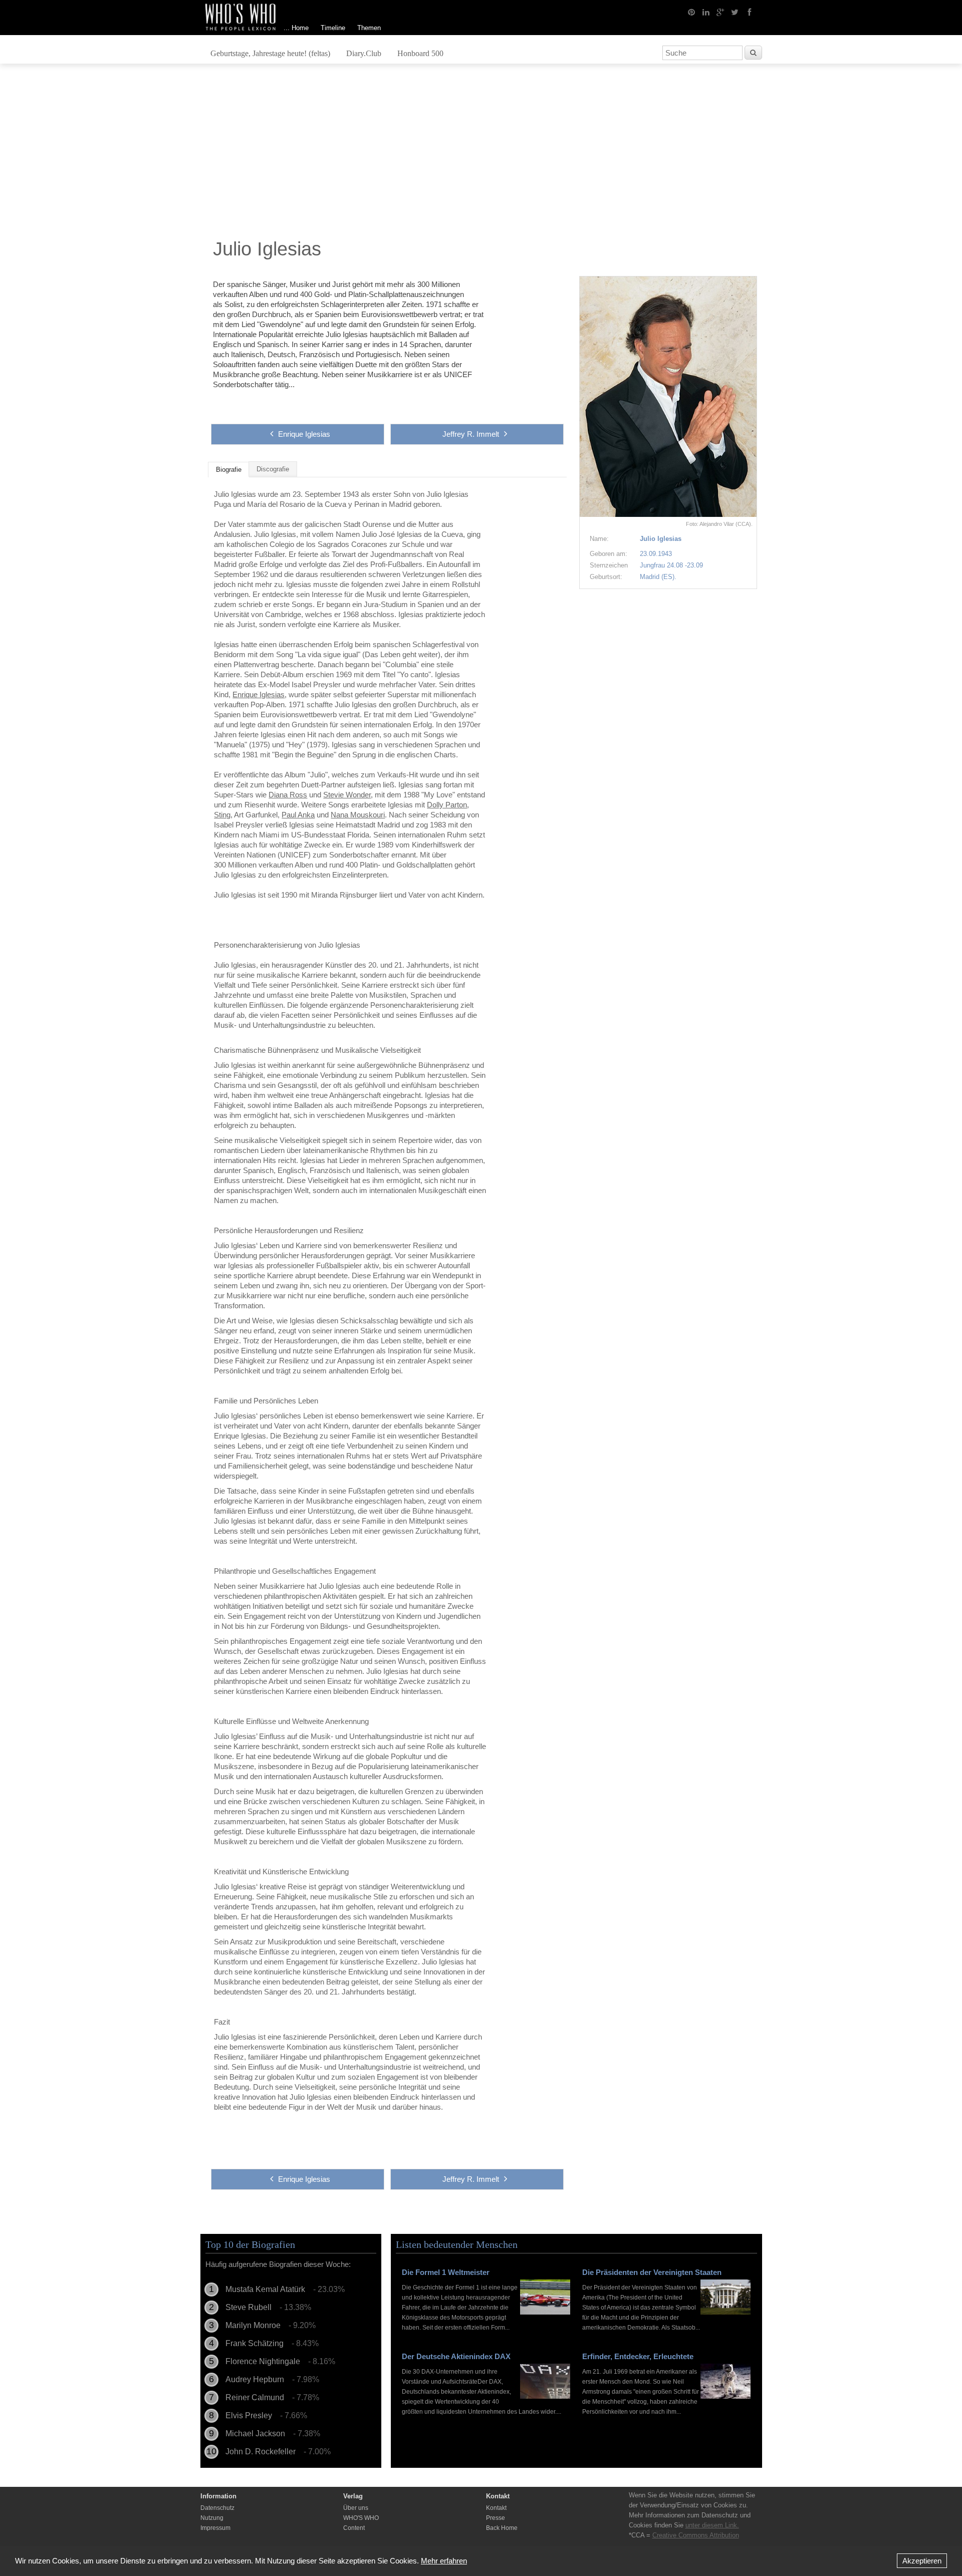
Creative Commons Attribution (696, 2535)
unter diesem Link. (712, 2525)
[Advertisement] (481, 154)
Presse (496, 2518)
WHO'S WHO (361, 2518)
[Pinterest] (691, 12)
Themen (369, 28)
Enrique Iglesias (304, 434)
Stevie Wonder (347, 795)
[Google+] (720, 12)
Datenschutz (217, 2508)
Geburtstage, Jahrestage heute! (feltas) (270, 53)
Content (354, 2528)
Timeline (333, 28)
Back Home (502, 2528)
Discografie (273, 469)
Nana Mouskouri (358, 815)
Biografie (229, 470)
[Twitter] (735, 12)
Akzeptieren (922, 2561)
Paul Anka (298, 815)
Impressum (215, 2528)
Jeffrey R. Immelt (471, 434)
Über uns (356, 2508)
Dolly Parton (447, 805)
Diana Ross (288, 795)
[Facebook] (750, 12)
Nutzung (212, 2518)
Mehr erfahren (444, 2561)
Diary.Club (364, 53)
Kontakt (496, 2508)
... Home (296, 28)
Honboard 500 (420, 53)
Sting (222, 815)
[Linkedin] (706, 12)
